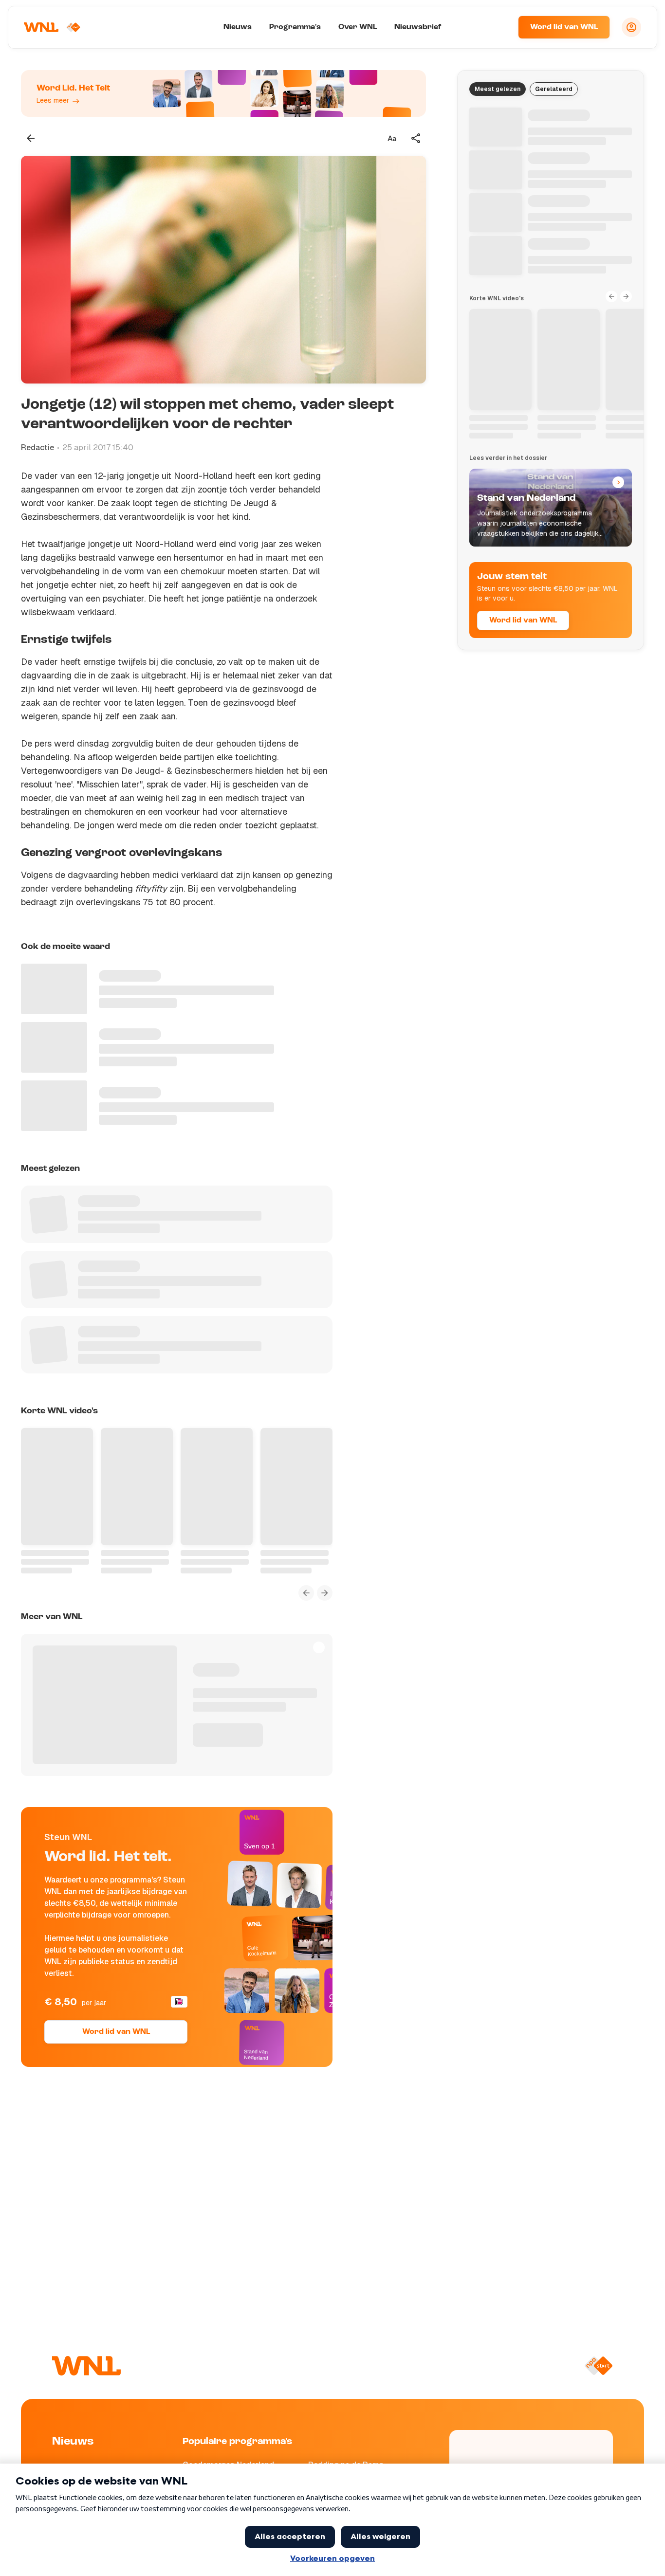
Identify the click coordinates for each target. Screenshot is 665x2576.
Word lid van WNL (564, 27)
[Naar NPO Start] (599, 2366)
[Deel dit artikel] (416, 138)
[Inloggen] (631, 27)
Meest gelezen (498, 89)
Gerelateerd (554, 89)
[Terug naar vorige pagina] (31, 138)
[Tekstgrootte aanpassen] (392, 138)
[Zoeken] (499, 27)
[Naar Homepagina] (52, 27)
